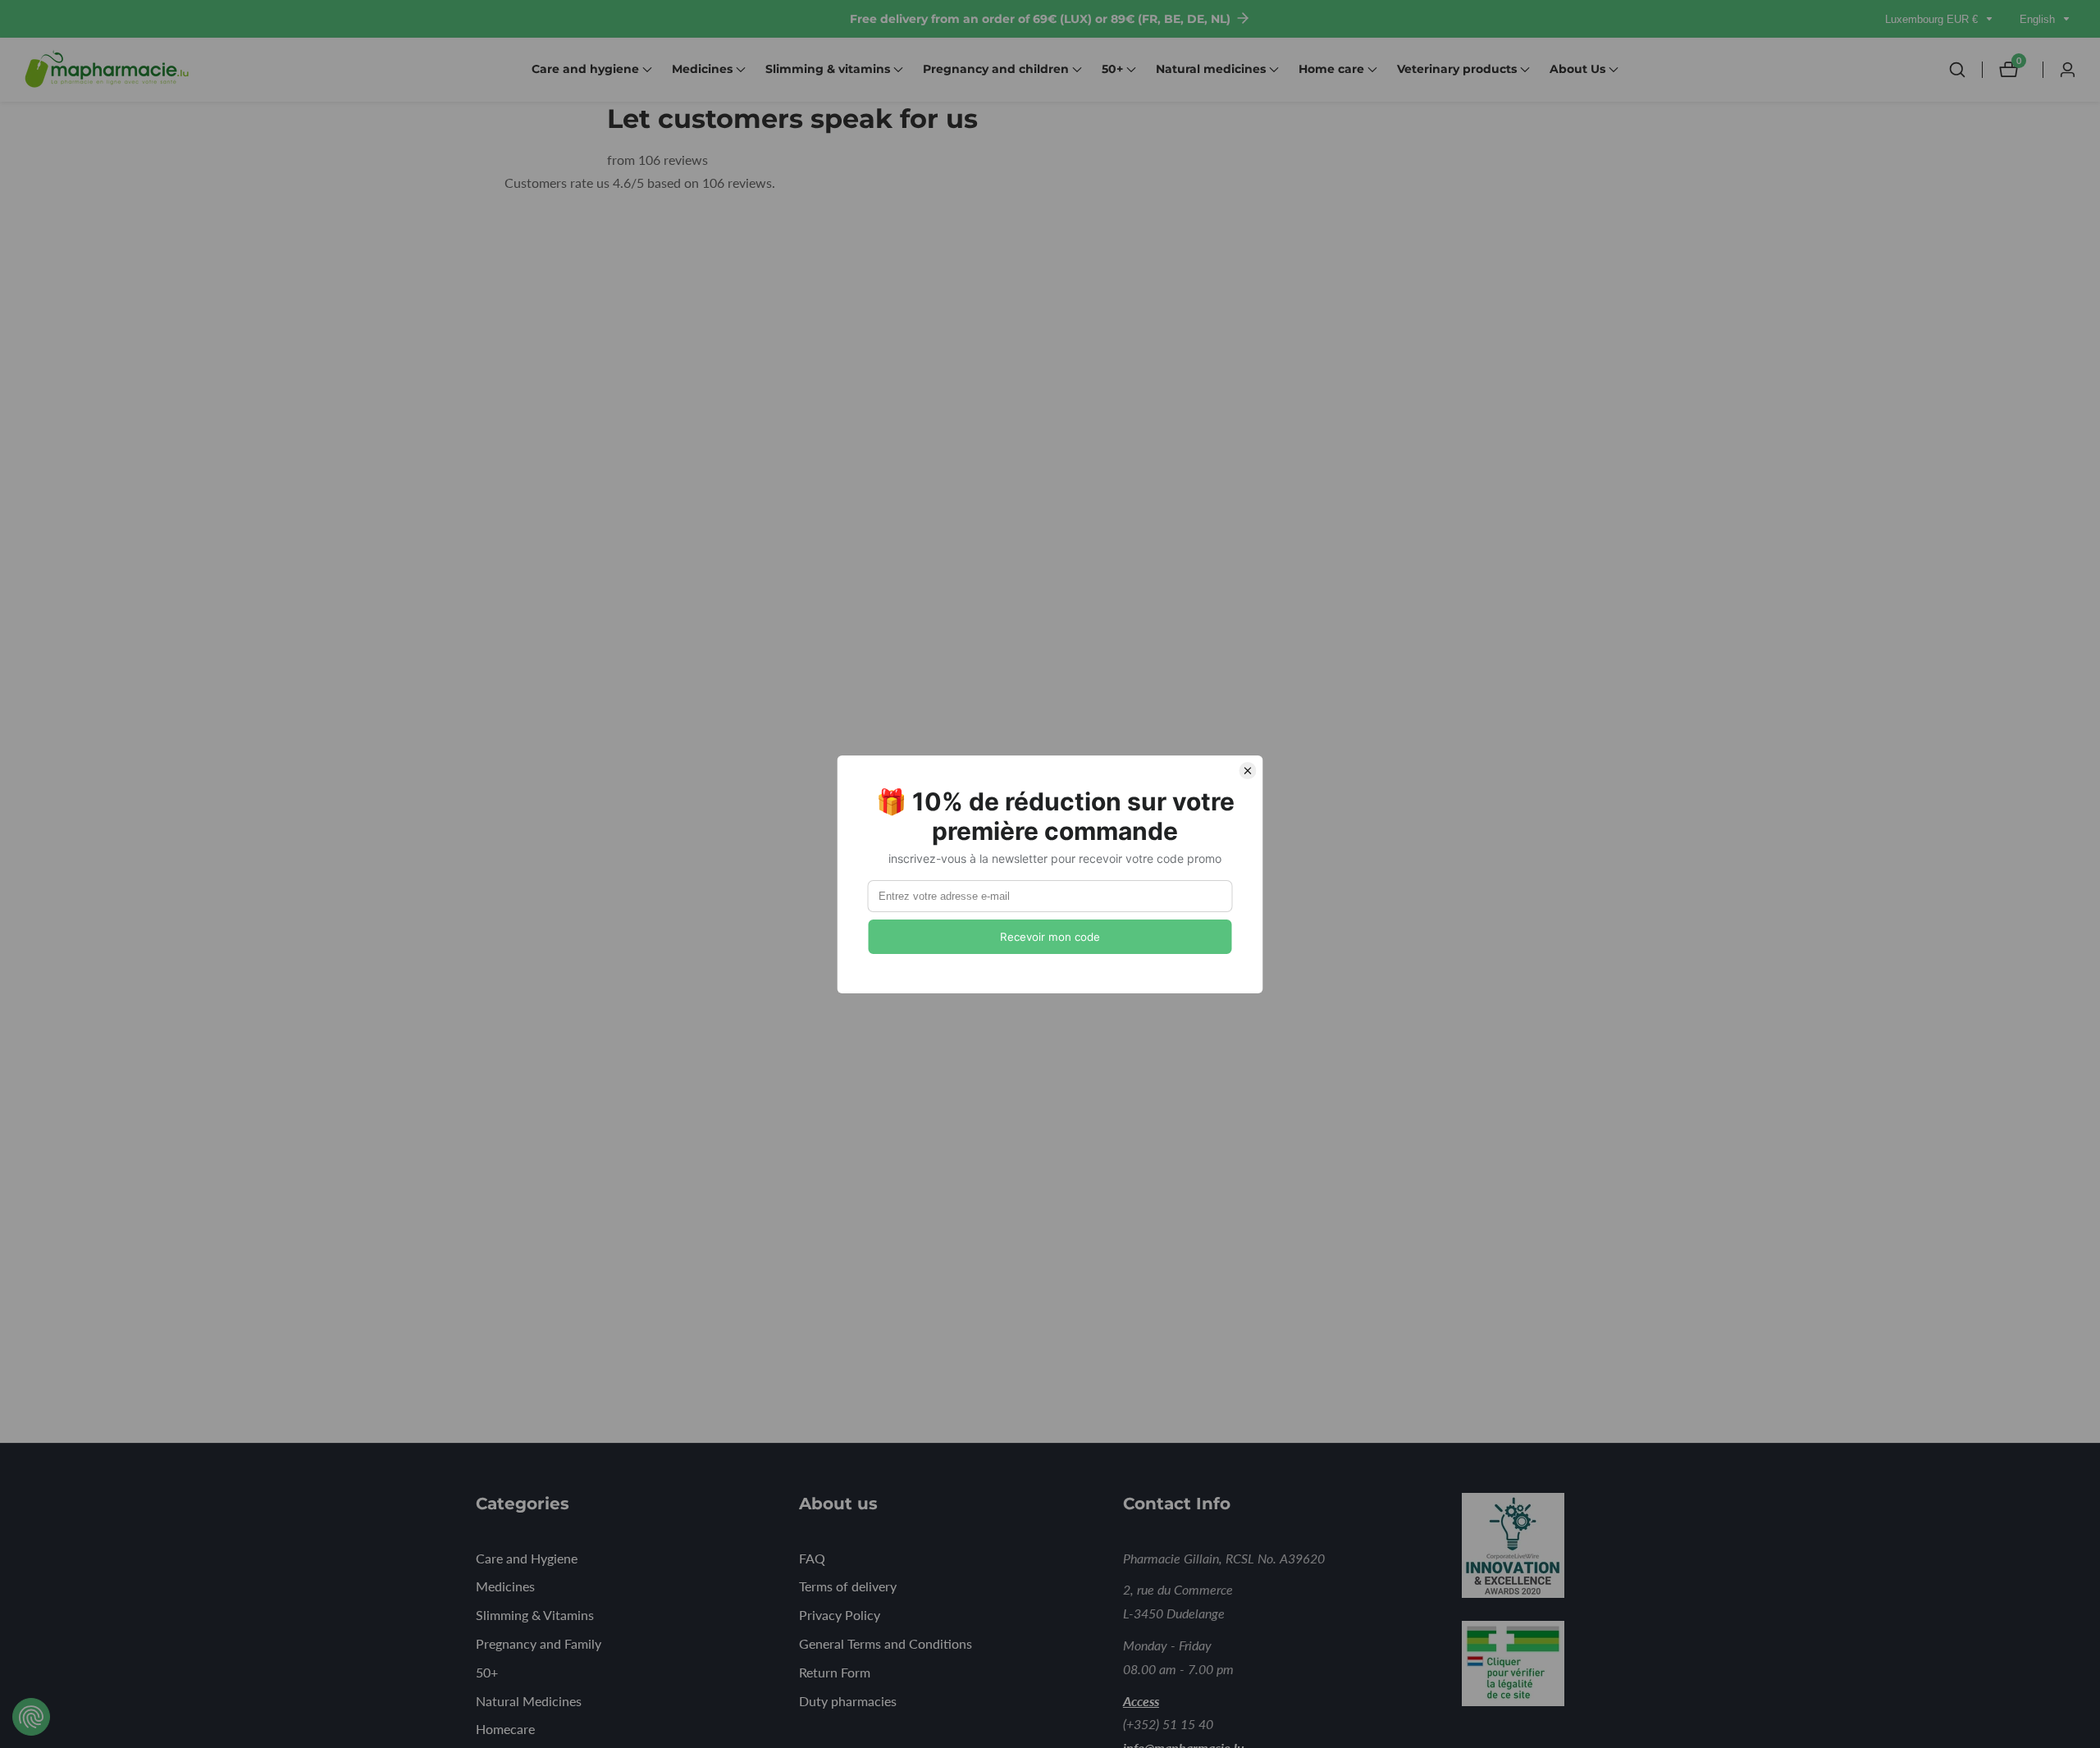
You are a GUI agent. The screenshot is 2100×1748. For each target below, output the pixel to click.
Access (1141, 1701)
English (2039, 19)
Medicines (505, 1586)
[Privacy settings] (31, 1717)
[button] (585, 70)
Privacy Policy (840, 1615)
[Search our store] (1965, 70)
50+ (487, 1672)
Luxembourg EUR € (1933, 19)
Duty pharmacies (848, 1701)
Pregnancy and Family (539, 1643)
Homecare (505, 1729)
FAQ (812, 1558)
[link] (1536, 1549)
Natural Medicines (529, 1701)
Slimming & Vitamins (535, 1615)
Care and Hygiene (527, 1558)
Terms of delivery (848, 1586)
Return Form (835, 1672)
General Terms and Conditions (886, 1643)
